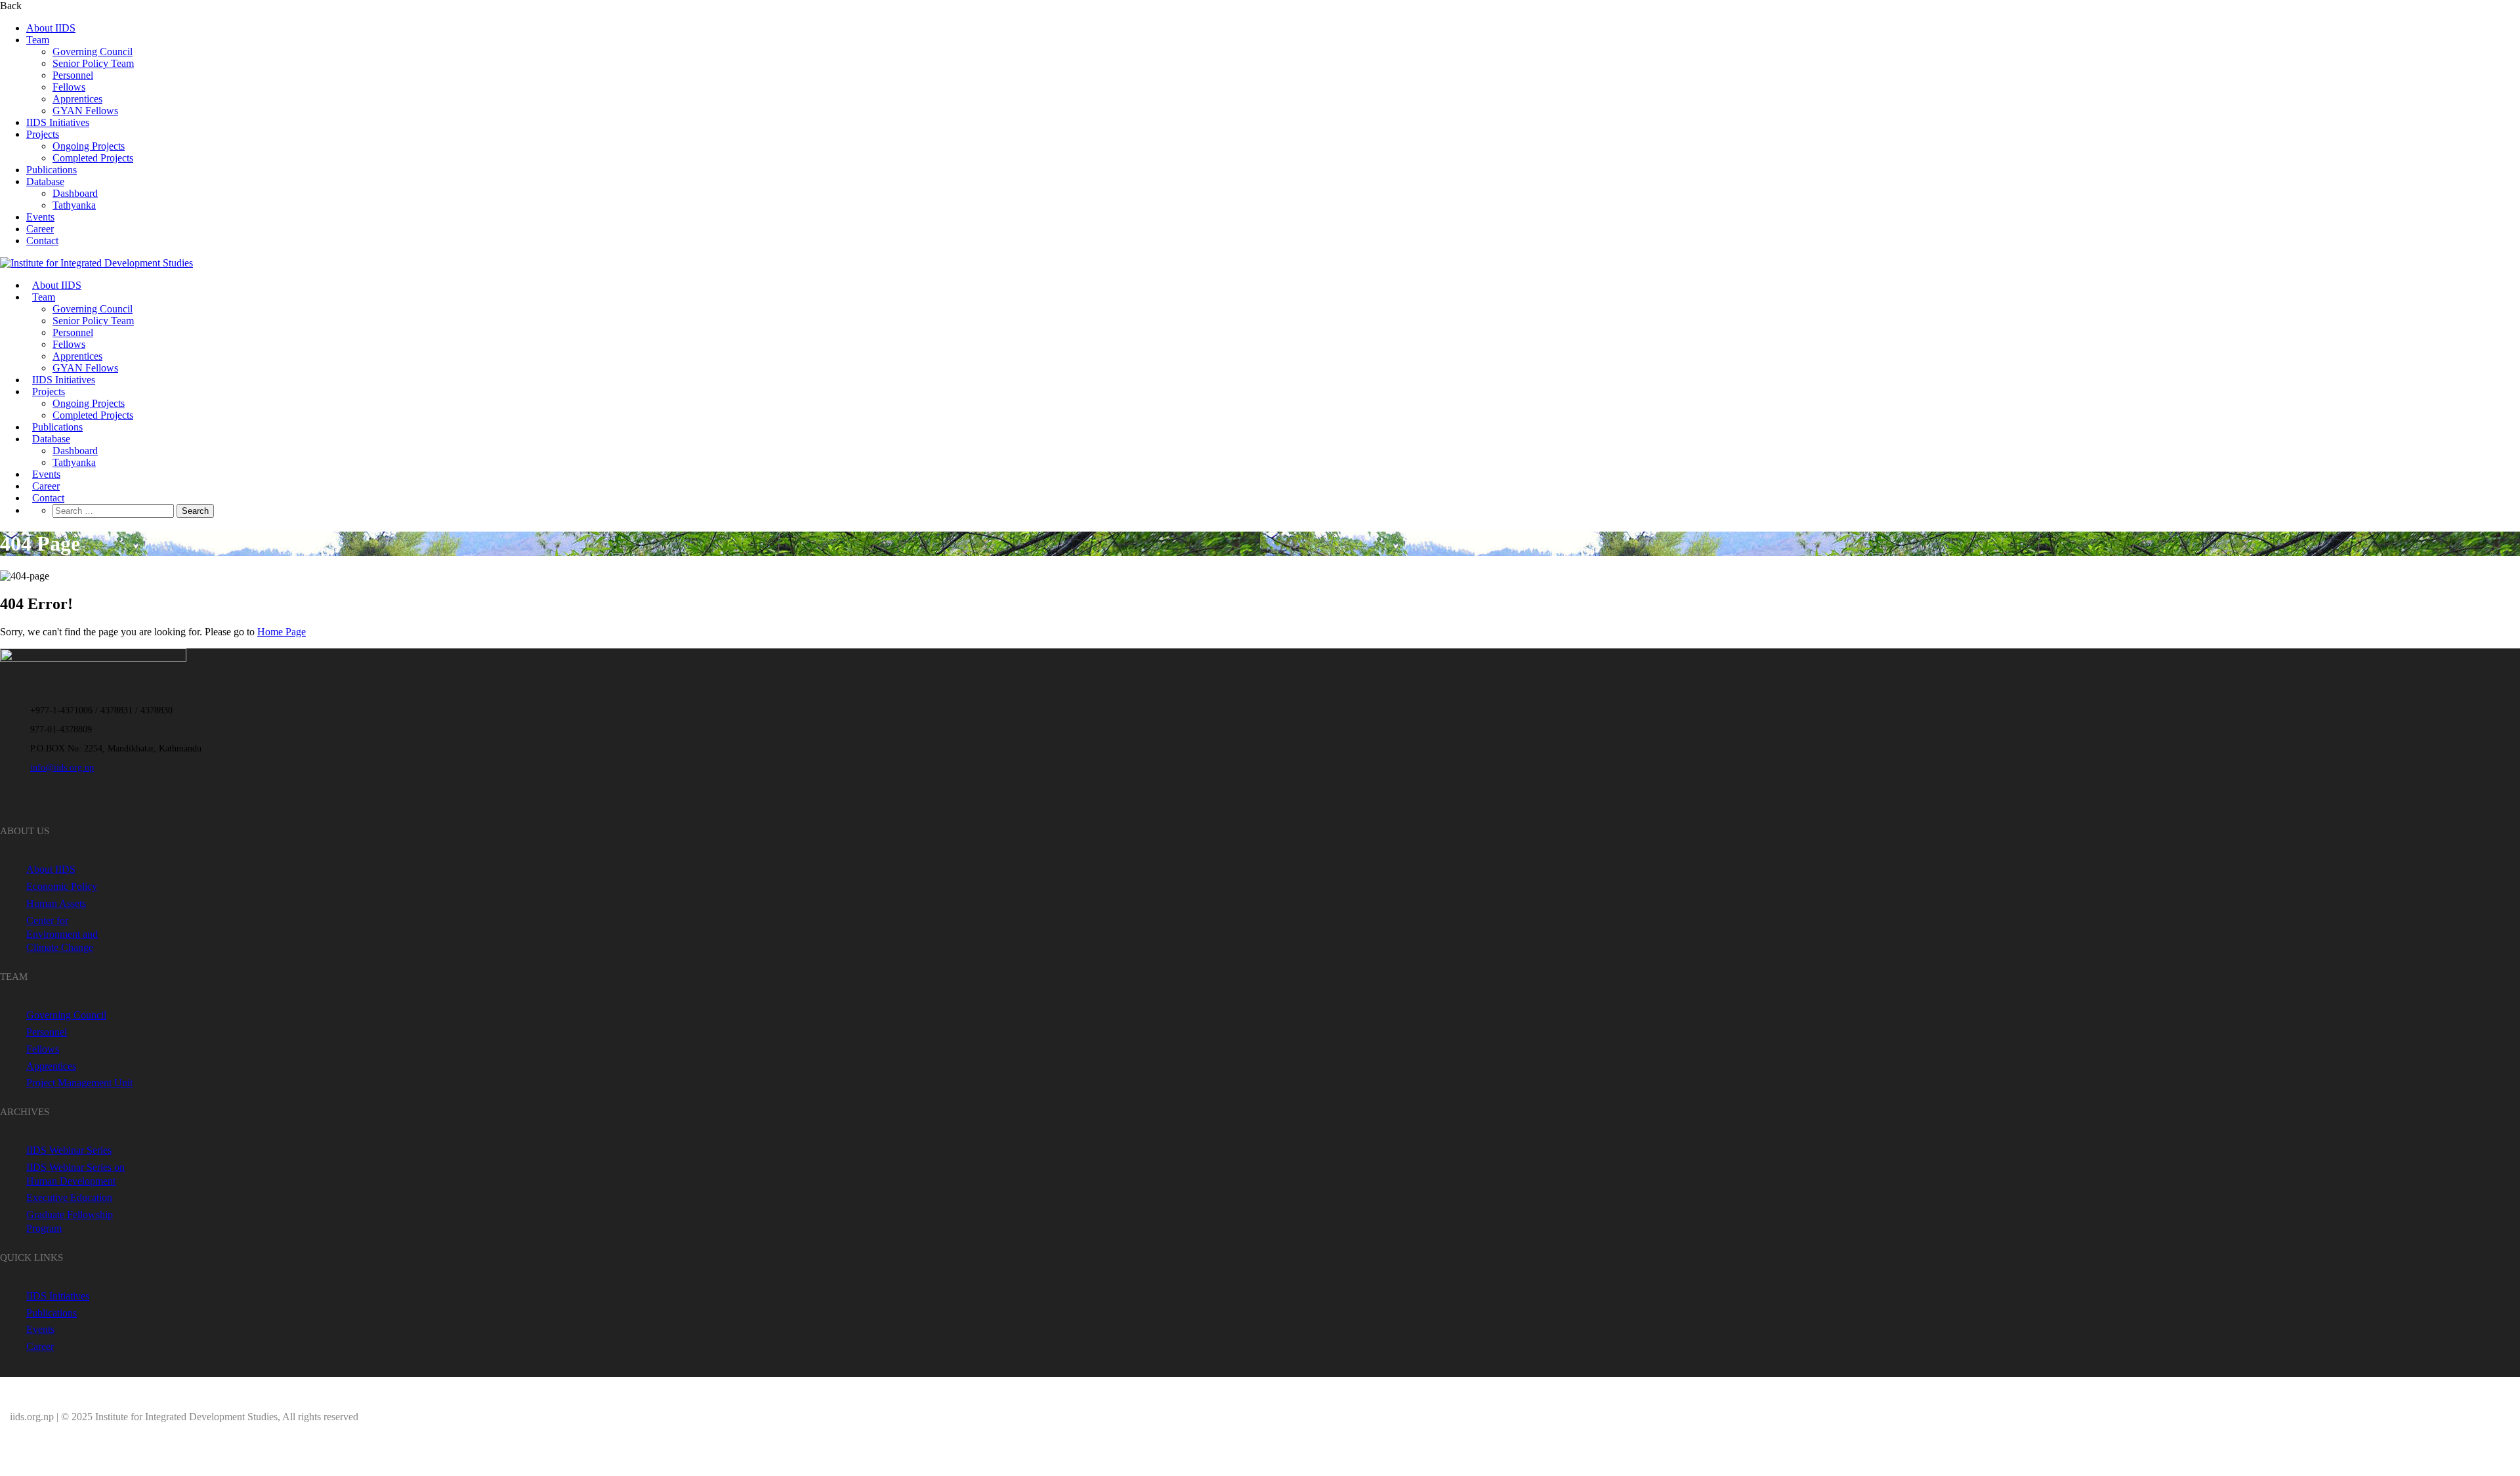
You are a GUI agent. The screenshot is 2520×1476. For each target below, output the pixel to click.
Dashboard (75, 193)
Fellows (69, 87)
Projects (43, 134)
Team (38, 40)
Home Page (282, 632)
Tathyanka (74, 205)
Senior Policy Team (93, 63)
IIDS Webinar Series (69, 1150)
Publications (52, 170)
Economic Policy (62, 886)
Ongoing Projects (89, 146)
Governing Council (93, 52)
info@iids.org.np (62, 768)
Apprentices (77, 99)
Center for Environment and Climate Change (62, 934)
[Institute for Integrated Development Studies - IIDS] (96, 263)
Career (40, 229)
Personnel (73, 75)
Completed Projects (93, 158)
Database (45, 181)
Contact (42, 241)
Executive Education (69, 1197)
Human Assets (56, 903)
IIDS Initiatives (58, 122)
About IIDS (51, 28)
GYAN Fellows (85, 111)
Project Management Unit (79, 1083)
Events (40, 217)
